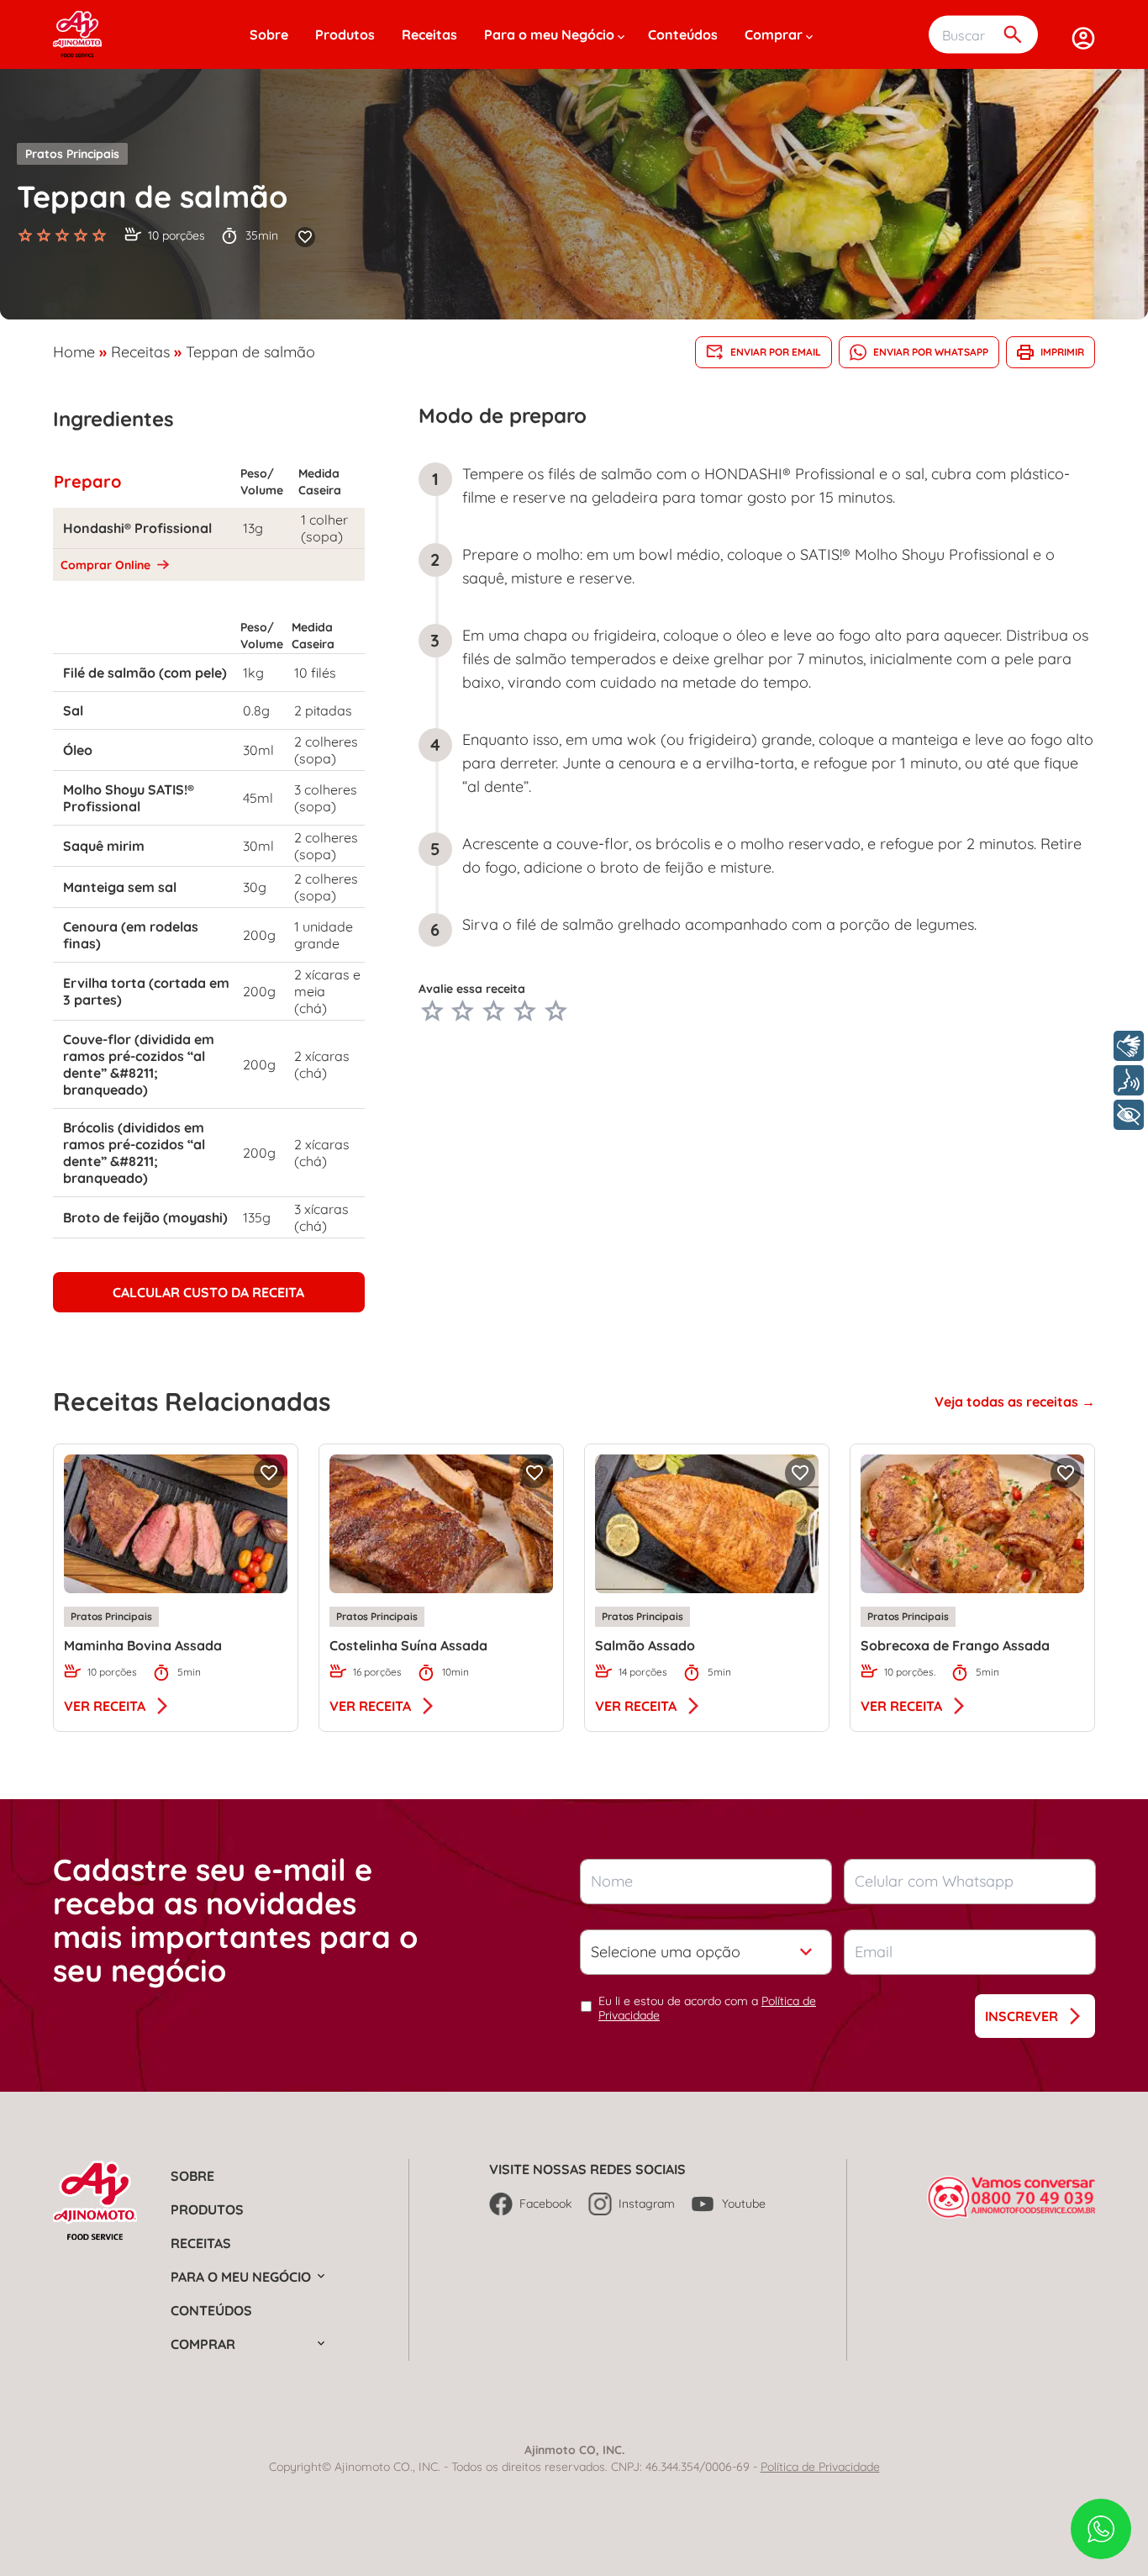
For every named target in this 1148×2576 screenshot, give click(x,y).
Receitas (429, 34)
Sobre (269, 34)
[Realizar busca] (1013, 35)
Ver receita (105, 1706)
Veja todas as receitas (1008, 1401)
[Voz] (1129, 1080)
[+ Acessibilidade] (1129, 1115)
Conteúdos (683, 34)
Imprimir (1062, 352)
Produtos (345, 34)
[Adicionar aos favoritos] (305, 237)
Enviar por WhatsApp (931, 352)
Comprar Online (107, 565)
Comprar (774, 34)
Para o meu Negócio (549, 34)
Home (74, 352)
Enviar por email (776, 352)
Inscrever (1022, 2016)
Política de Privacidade (820, 2467)
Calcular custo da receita (208, 1292)
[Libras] (1129, 1046)
